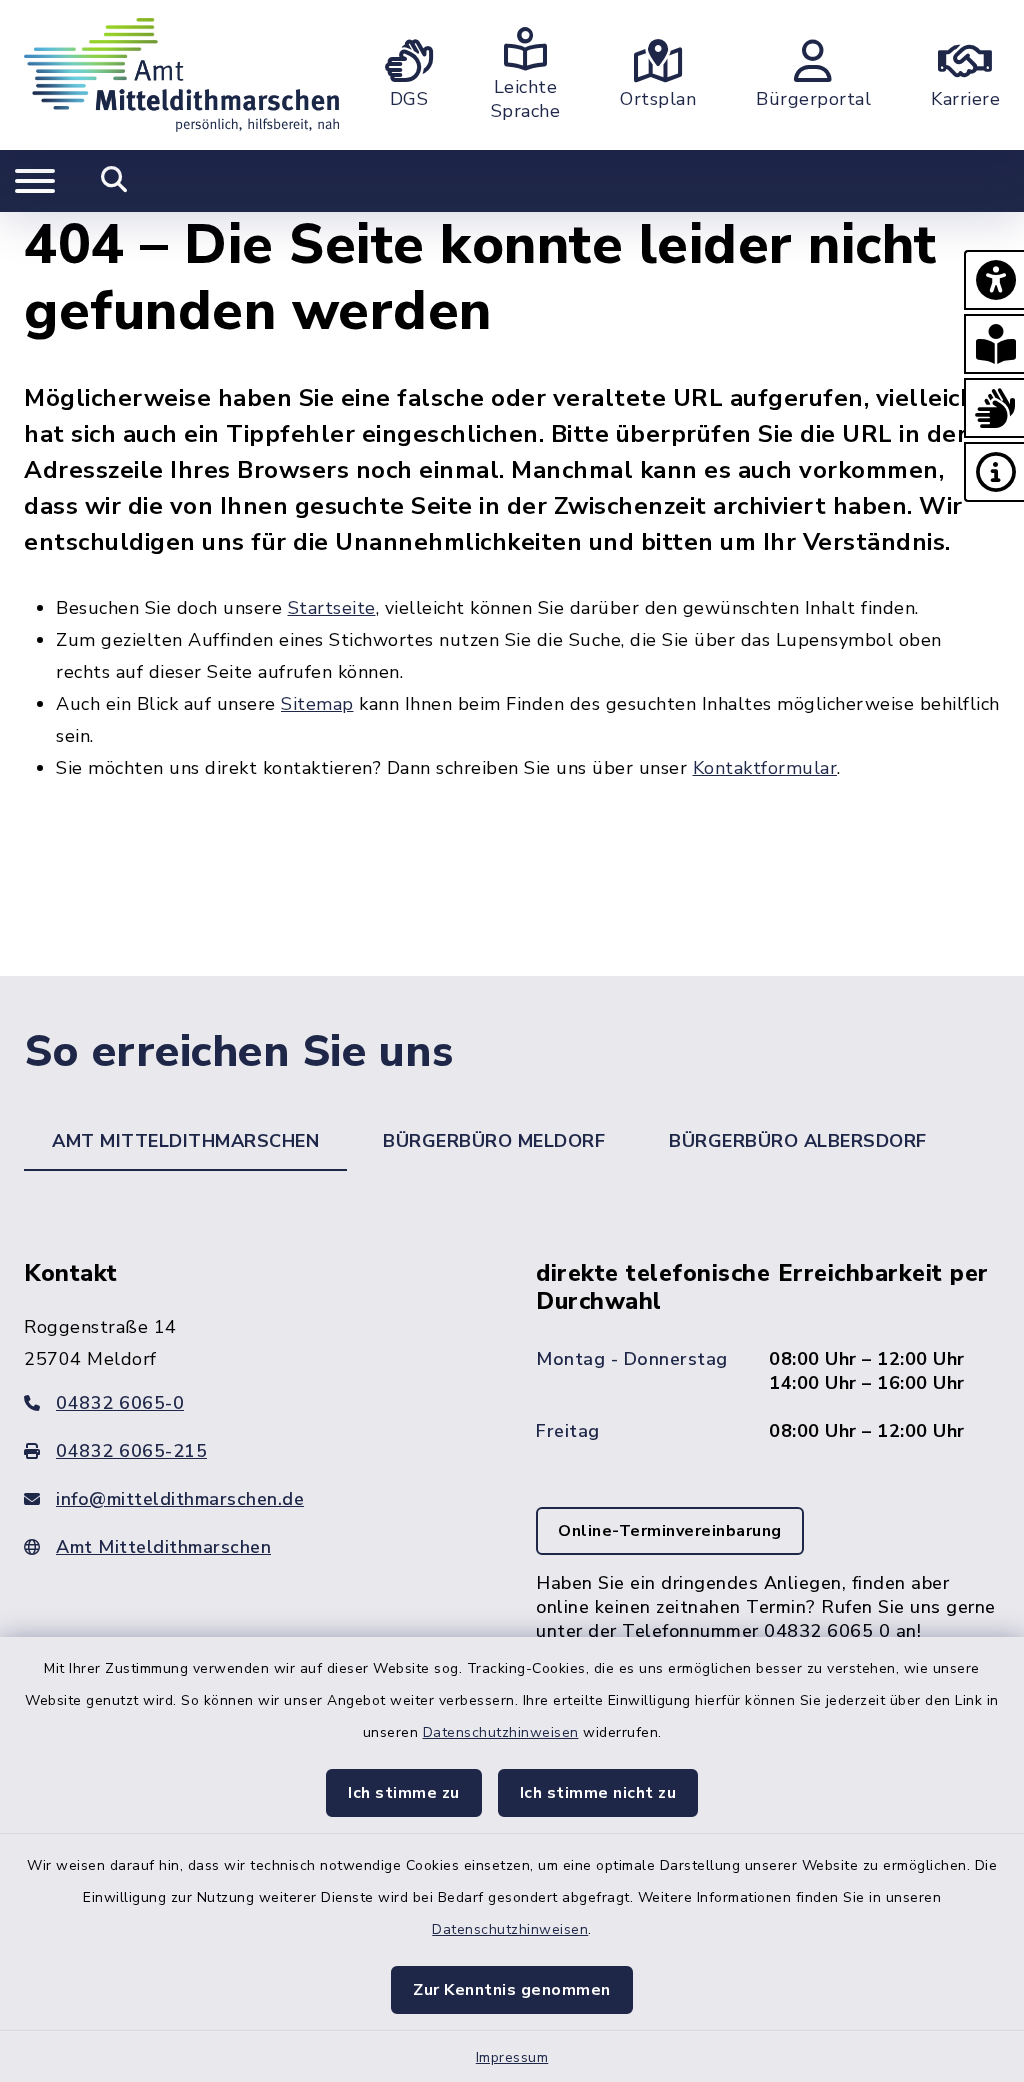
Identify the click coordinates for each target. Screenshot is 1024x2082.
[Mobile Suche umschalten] (114, 181)
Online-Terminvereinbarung (670, 1531)
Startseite (332, 608)
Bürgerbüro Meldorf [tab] (494, 1141)
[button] (994, 280)
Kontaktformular (765, 768)
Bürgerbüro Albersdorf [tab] (798, 1141)
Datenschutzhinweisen (501, 1732)
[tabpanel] (512, 1490)
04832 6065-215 (131, 1451)
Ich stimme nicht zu (598, 1793)
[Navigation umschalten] (35, 181)
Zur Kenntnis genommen (512, 1990)
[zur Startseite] (181, 75)
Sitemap (317, 704)
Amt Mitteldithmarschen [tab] (185, 1141)
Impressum (512, 2057)
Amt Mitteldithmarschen (163, 1547)
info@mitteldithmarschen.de (180, 1499)
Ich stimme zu (404, 1793)
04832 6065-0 (120, 1403)
